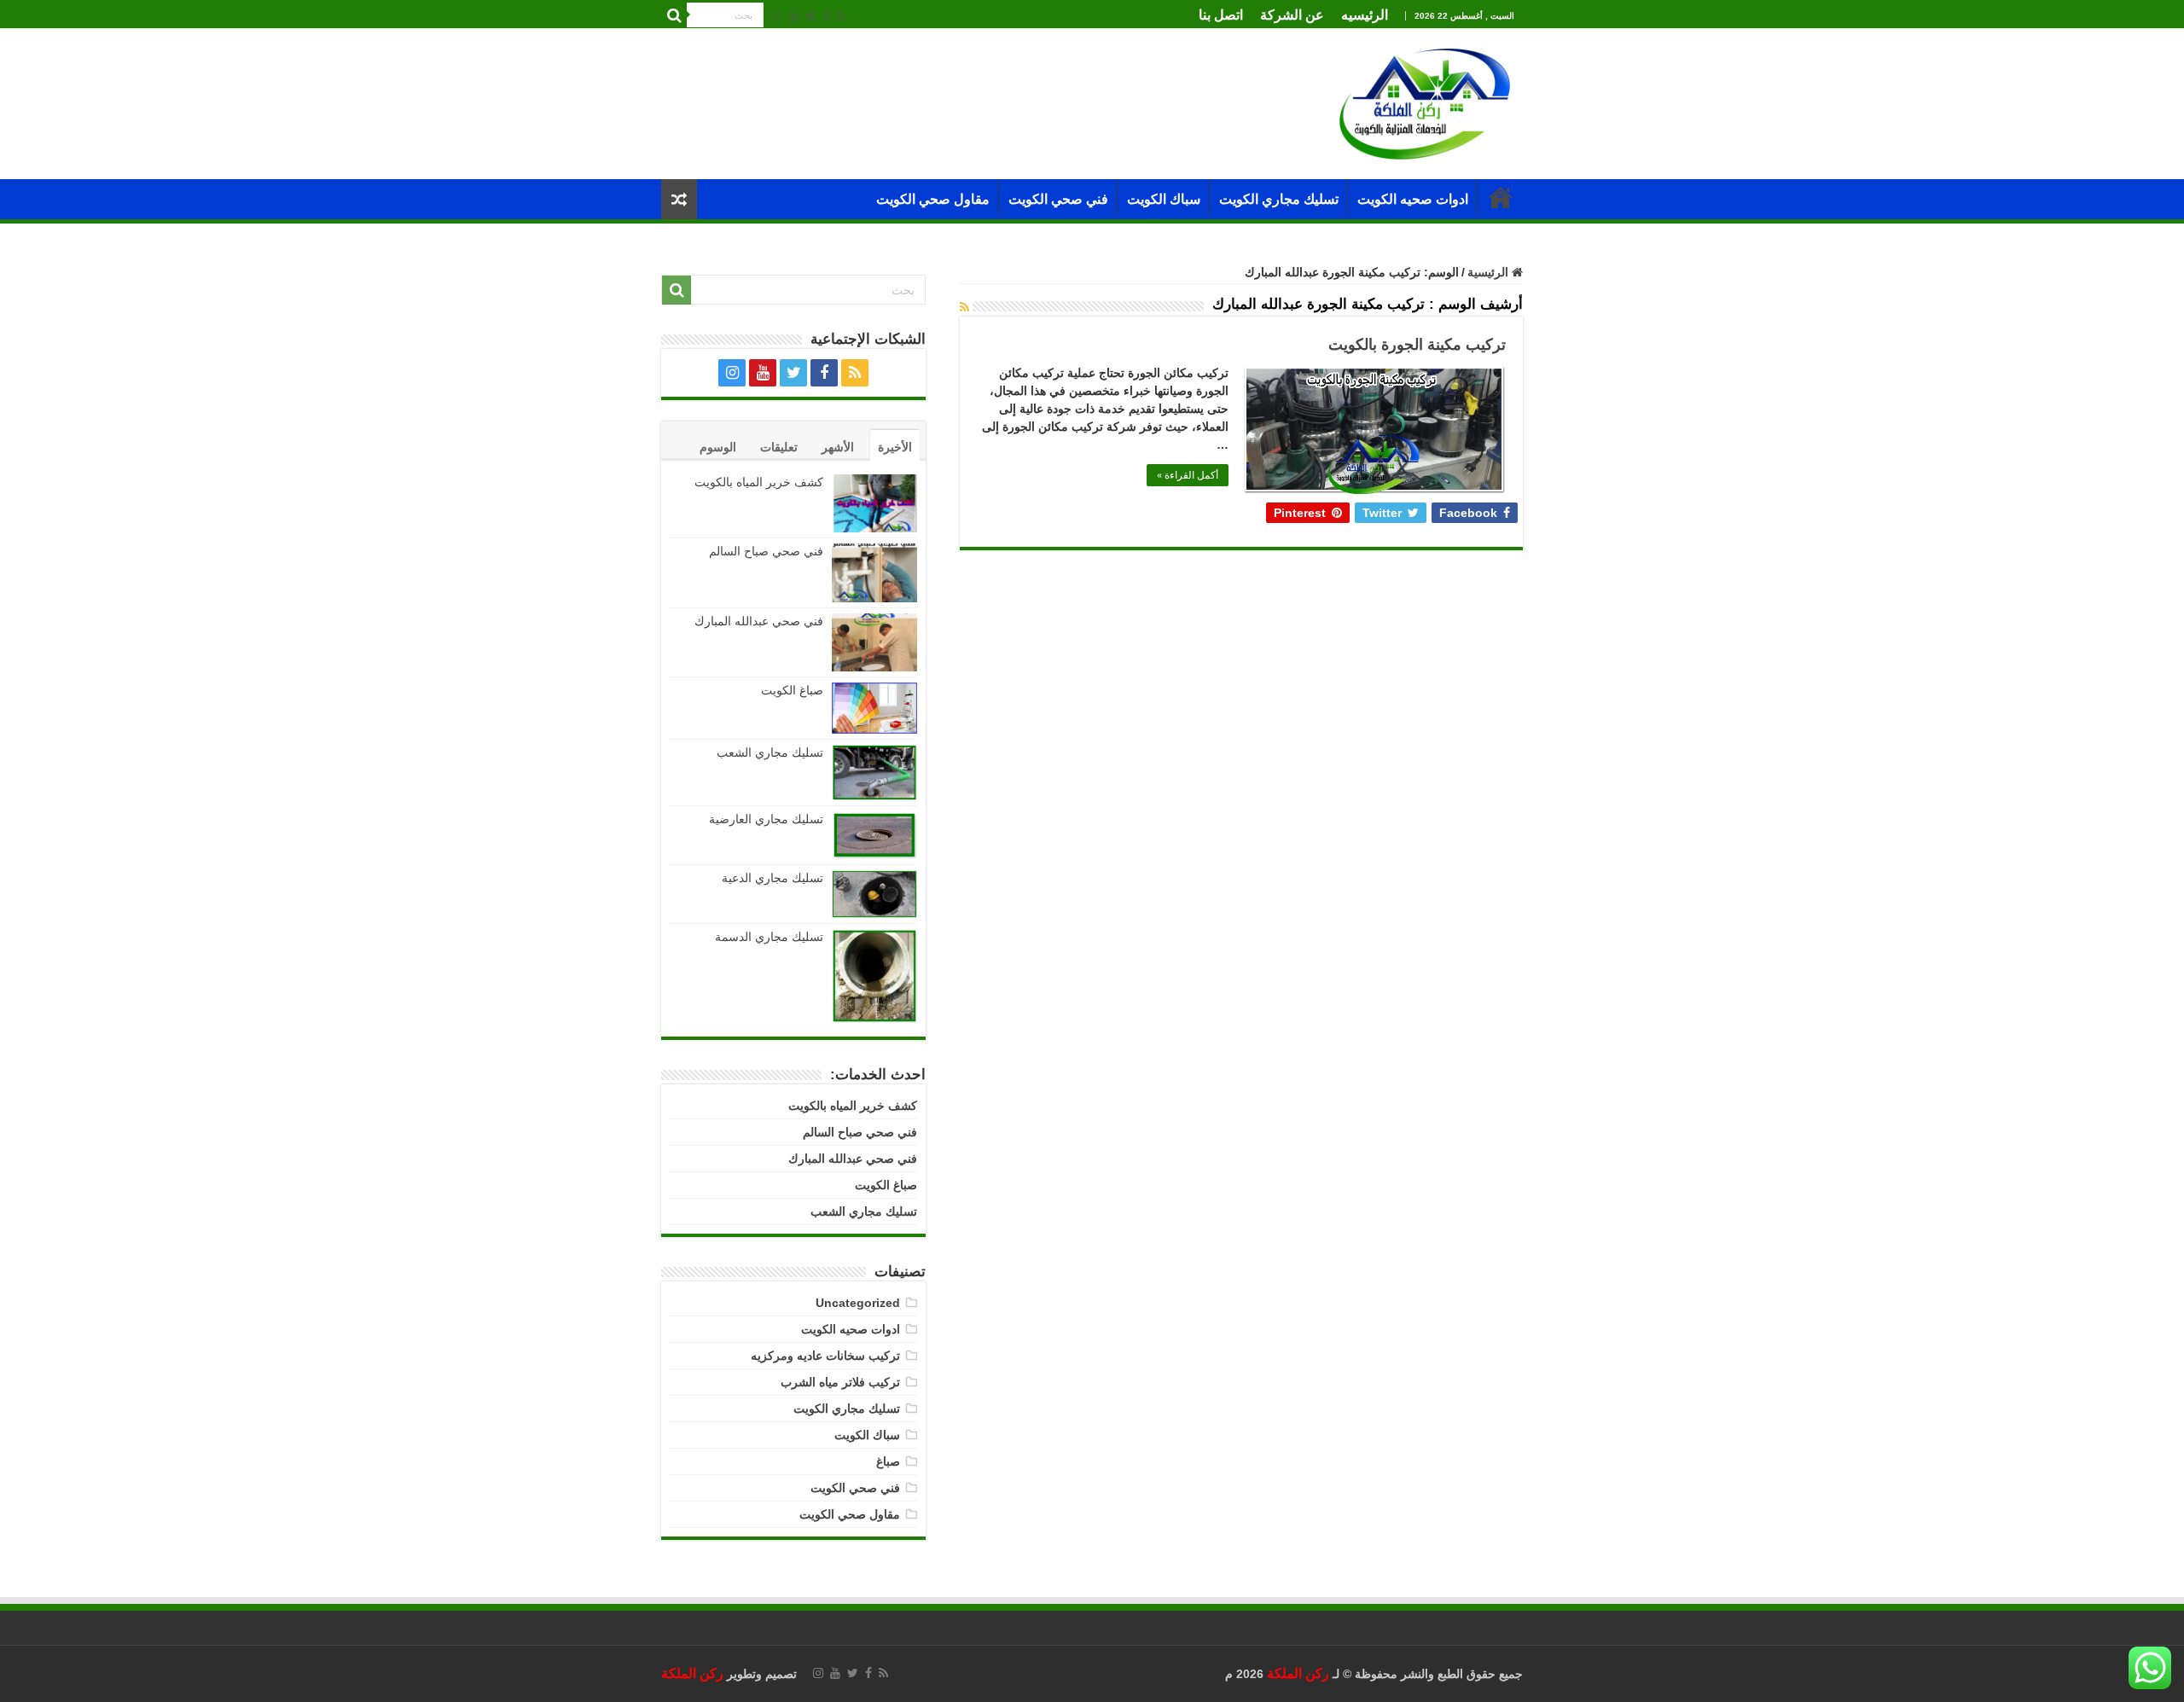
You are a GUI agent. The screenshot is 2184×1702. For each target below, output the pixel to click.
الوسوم (718, 447)
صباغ (888, 1461)
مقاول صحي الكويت (933, 199)
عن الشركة (1292, 15)
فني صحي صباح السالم (766, 551)
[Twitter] (811, 16)
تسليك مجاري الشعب (770, 752)
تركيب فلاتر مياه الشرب (840, 1382)
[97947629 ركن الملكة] (1425, 103)
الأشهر (838, 447)
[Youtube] (793, 16)
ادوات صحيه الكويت (1413, 199)
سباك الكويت (1164, 199)
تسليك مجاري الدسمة (769, 937)
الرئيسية (1501, 197)
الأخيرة (895, 447)
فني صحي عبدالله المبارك (759, 621)
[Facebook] (827, 16)
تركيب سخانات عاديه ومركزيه (825, 1356)
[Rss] (842, 16)
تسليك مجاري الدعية (773, 878)
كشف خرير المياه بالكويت (759, 482)
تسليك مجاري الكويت (1279, 199)
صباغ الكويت (790, 690)
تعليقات (779, 447)
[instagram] (776, 16)
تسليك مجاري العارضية (766, 819)
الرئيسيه (1365, 15)
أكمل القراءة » (1188, 475)
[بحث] (674, 15)
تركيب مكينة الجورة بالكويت (1417, 345)
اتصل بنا (1221, 15)
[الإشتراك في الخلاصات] (964, 307)
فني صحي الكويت (1058, 199)
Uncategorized (858, 1303)
